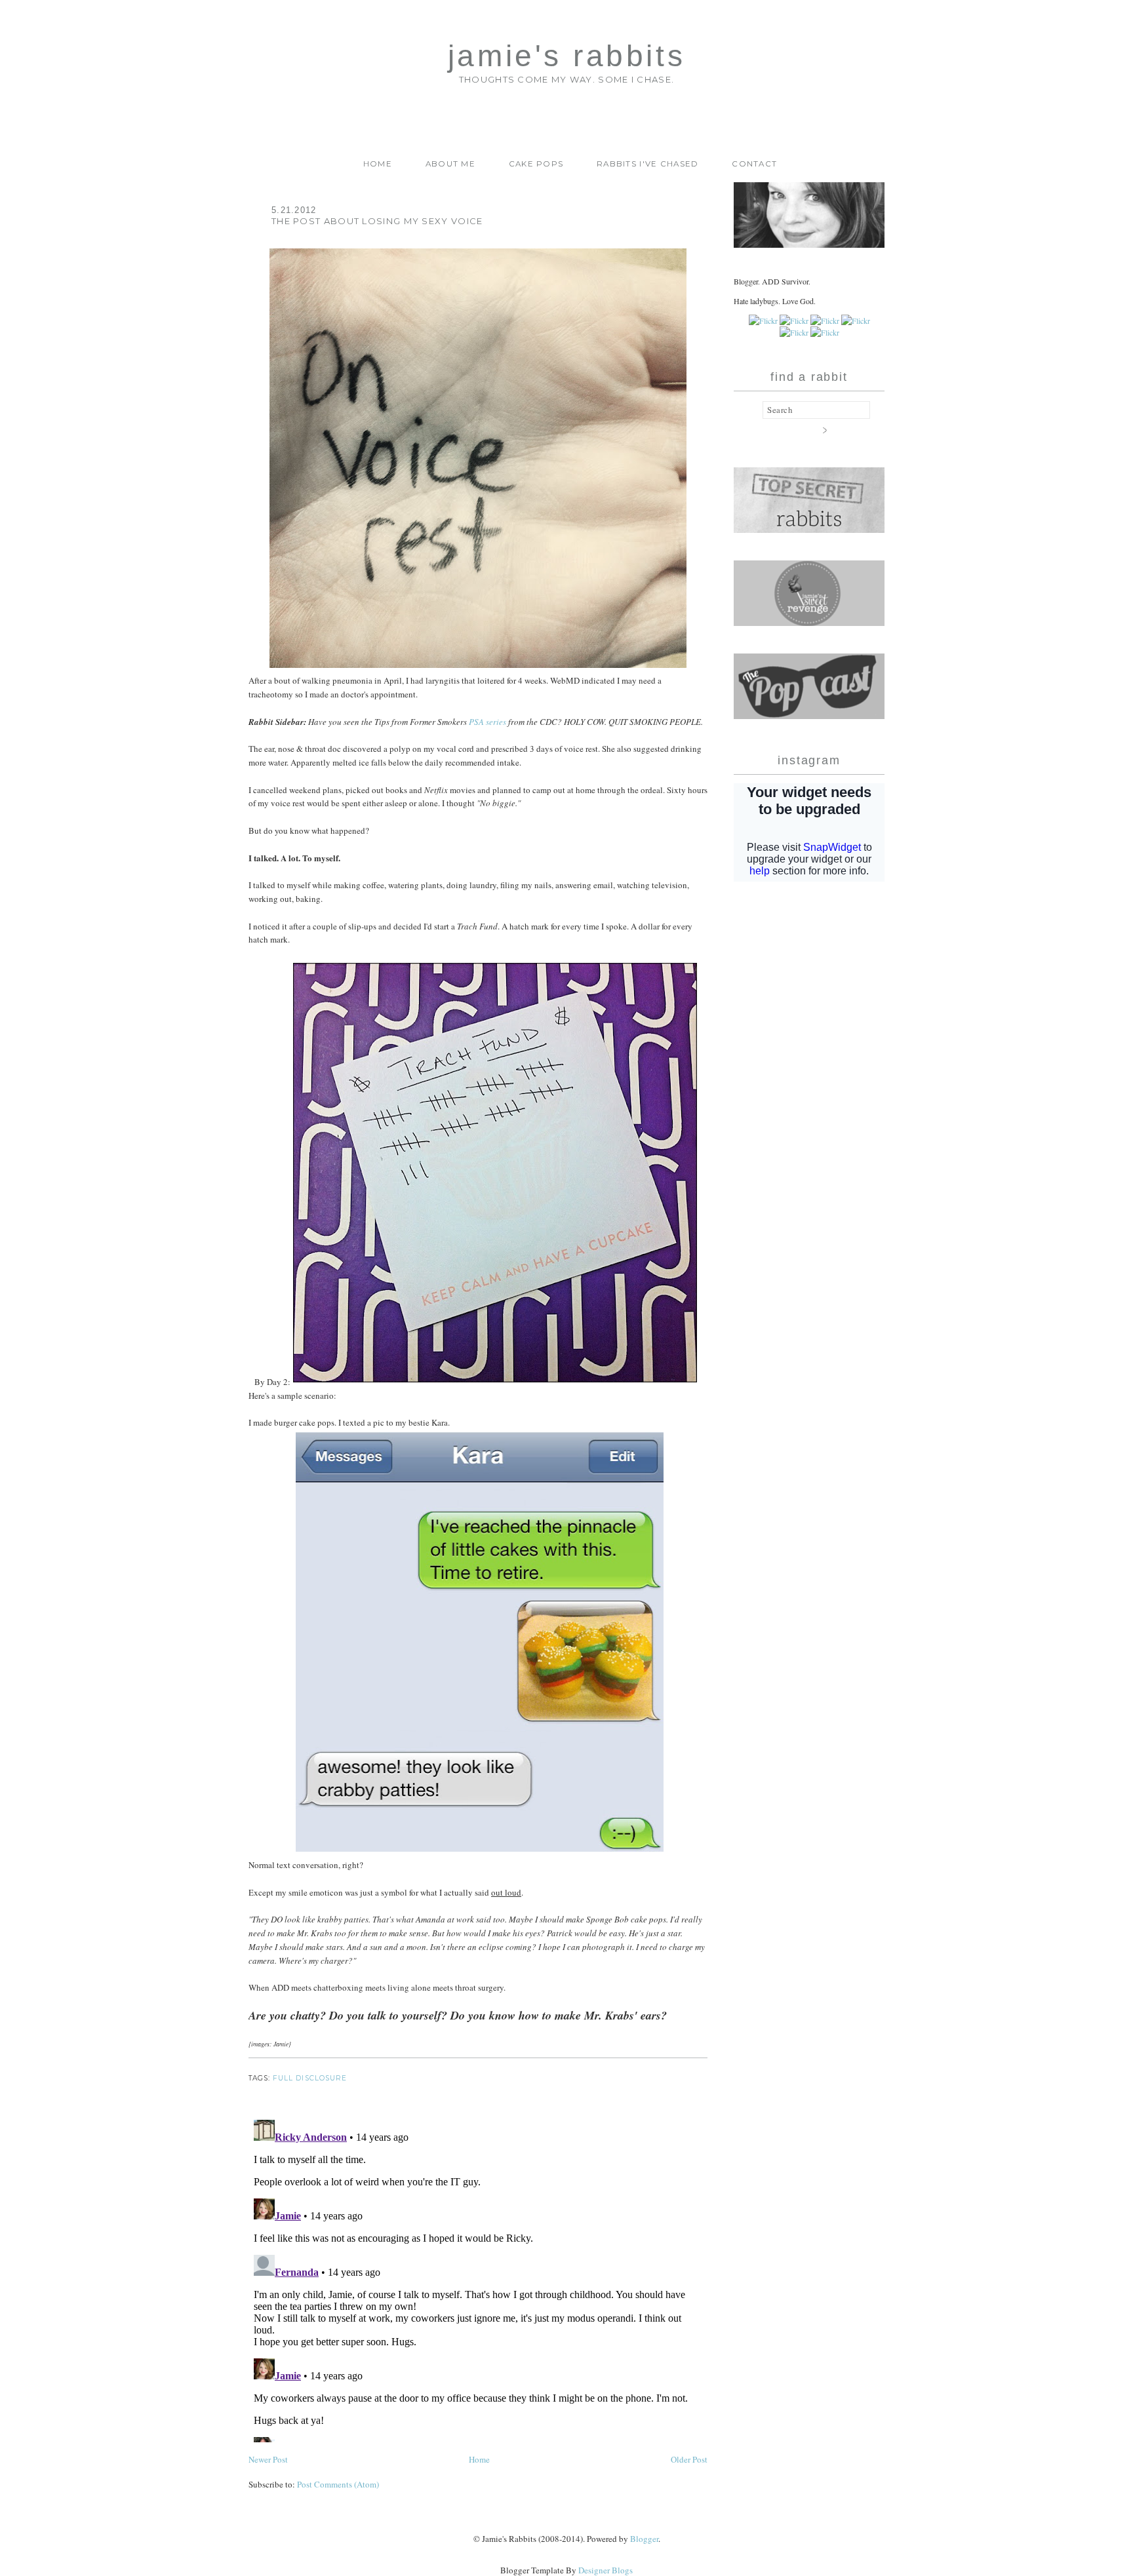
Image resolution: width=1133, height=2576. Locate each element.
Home (378, 164)
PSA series (487, 722)
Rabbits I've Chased (648, 164)
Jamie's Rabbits (566, 56)
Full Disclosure (310, 2078)
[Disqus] (478, 2278)
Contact (754, 164)
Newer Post (268, 2459)
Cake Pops (536, 164)
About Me (450, 164)
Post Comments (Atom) (338, 2484)
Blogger (644, 2539)
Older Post (689, 2459)
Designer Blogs (606, 2570)
